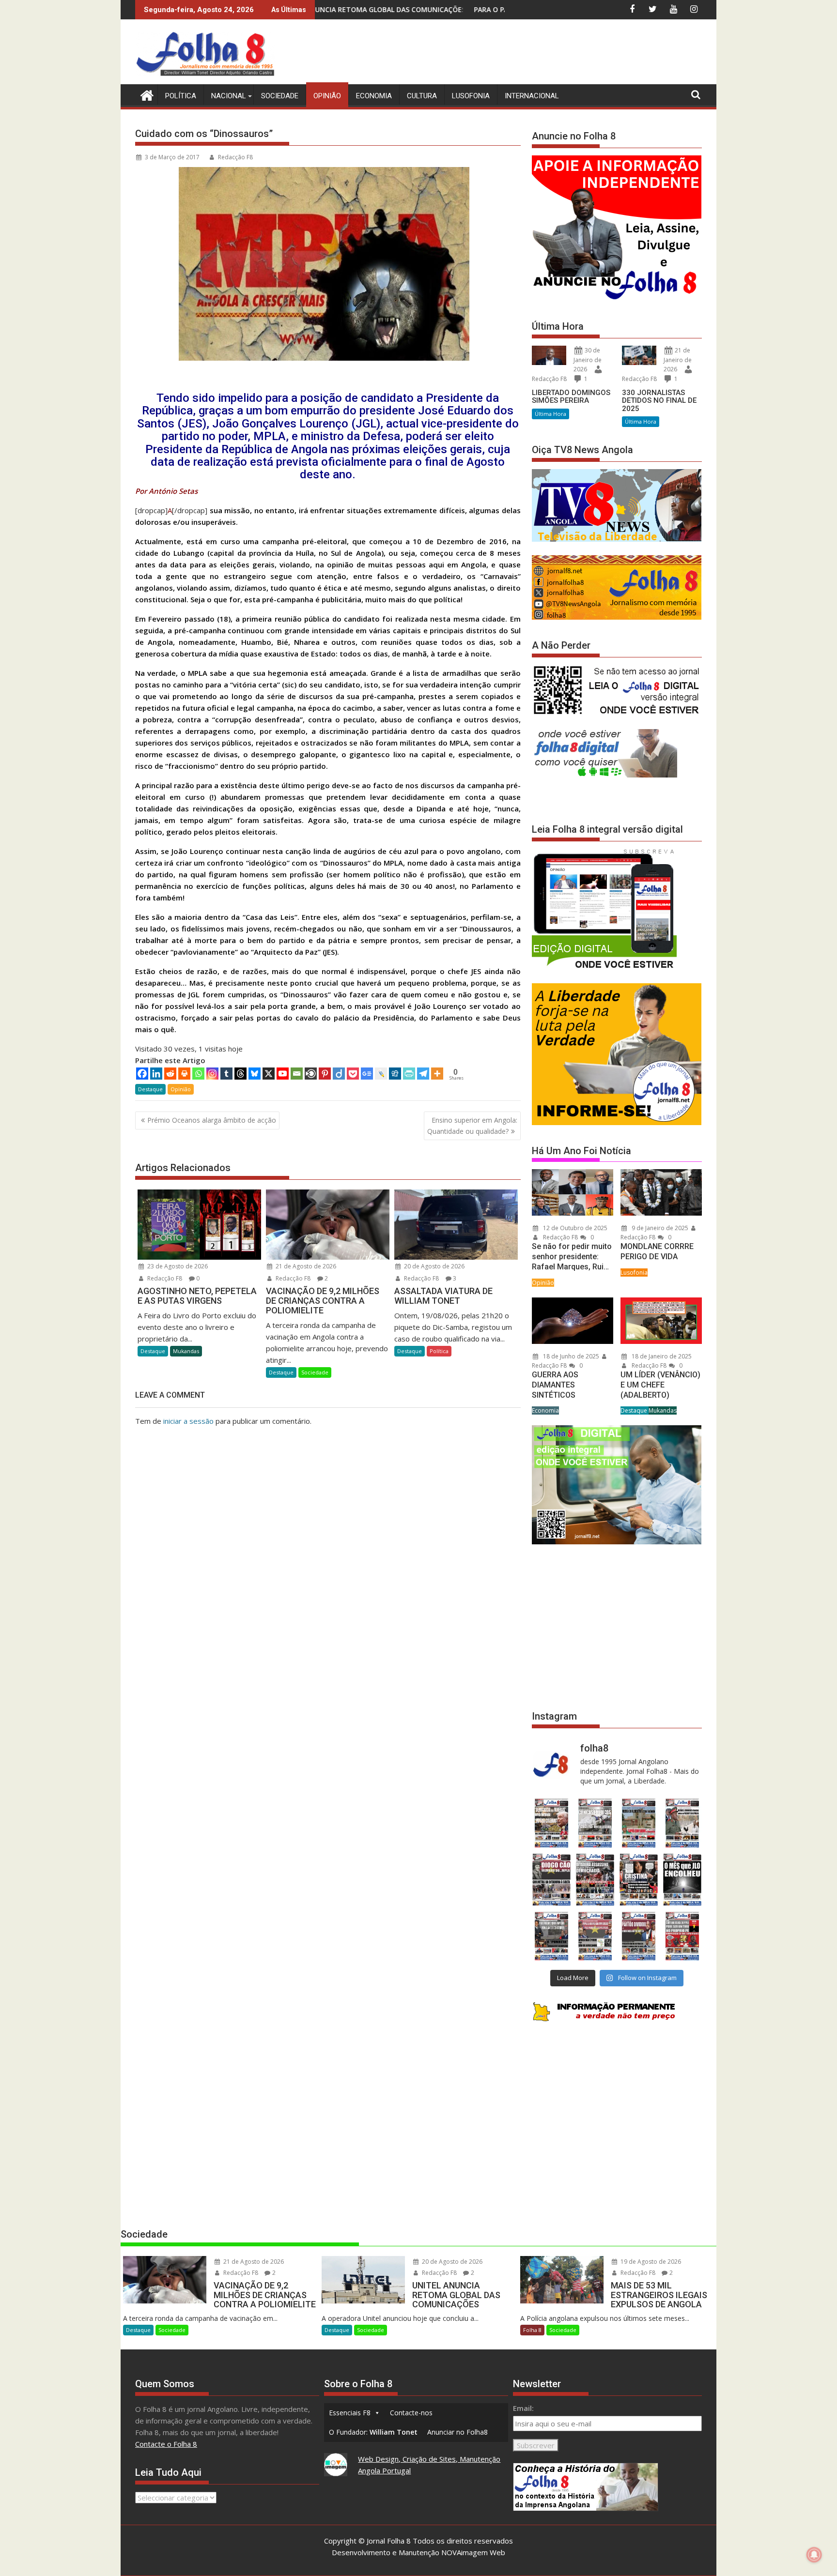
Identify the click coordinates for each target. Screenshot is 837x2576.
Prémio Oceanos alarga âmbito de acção (212, 1120)
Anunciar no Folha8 (457, 2432)
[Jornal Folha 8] (145, 94)
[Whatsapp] (198, 1074)
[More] (437, 1074)
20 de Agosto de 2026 (434, 1266)
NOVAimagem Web (473, 2552)
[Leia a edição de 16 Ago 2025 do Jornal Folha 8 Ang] (595, 1880)
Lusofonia (471, 96)
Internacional (532, 96)
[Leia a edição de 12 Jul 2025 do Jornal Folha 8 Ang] (639, 1936)
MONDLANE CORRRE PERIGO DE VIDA (657, 1251)
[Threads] (240, 1074)
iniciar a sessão (188, 1421)
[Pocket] (353, 1074)
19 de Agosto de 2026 (650, 2262)
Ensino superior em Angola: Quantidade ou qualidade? (472, 1125)
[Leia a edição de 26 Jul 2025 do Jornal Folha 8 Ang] (551, 1936)
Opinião (327, 96)
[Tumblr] (226, 1074)
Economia (374, 96)
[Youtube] (283, 1074)
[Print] (184, 1074)
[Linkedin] (156, 1074)
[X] (269, 1074)
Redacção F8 (235, 157)
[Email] (297, 1074)
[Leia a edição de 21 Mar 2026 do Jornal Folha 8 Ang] (595, 1823)
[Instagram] (212, 1074)
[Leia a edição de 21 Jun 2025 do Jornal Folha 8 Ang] (682, 1936)
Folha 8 (532, 2330)
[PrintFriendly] (409, 1074)
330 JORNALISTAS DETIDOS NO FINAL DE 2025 (659, 401)
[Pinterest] (325, 1074)
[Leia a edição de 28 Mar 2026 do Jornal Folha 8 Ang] (551, 1823)
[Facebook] (142, 1074)
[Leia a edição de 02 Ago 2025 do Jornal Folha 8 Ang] (682, 1880)
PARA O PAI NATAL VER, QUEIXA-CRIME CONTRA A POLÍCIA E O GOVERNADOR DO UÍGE (426, 9)
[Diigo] (339, 1074)
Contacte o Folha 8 (166, 2444)
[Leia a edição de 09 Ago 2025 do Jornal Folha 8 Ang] (639, 1880)
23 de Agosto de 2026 (177, 1266)
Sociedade (280, 96)
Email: (523, 2408)
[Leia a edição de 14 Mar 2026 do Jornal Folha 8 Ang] (639, 1823)
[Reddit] (170, 1074)
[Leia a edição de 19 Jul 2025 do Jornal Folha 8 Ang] (595, 1936)
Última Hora (550, 414)
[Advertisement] (526, 53)
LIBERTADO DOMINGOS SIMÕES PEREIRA (571, 397)
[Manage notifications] (814, 2555)
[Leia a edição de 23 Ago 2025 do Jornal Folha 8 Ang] (551, 1880)
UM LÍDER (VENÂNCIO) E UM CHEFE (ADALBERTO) (660, 1385)
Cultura (422, 96)
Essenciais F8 (350, 2413)
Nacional (229, 96)
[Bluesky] (255, 1074)
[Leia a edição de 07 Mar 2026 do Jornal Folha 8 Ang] (682, 1823)
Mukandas (186, 1351)
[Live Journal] (381, 1074)
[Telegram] (423, 1074)
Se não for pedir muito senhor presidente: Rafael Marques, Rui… (572, 1257)
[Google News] (367, 1074)
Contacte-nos (411, 2413)
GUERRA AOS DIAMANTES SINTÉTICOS (555, 1385)
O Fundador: (373, 2432)
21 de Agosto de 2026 (305, 1266)
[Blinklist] (311, 1074)
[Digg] (395, 1074)
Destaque (150, 1089)
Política (181, 96)
